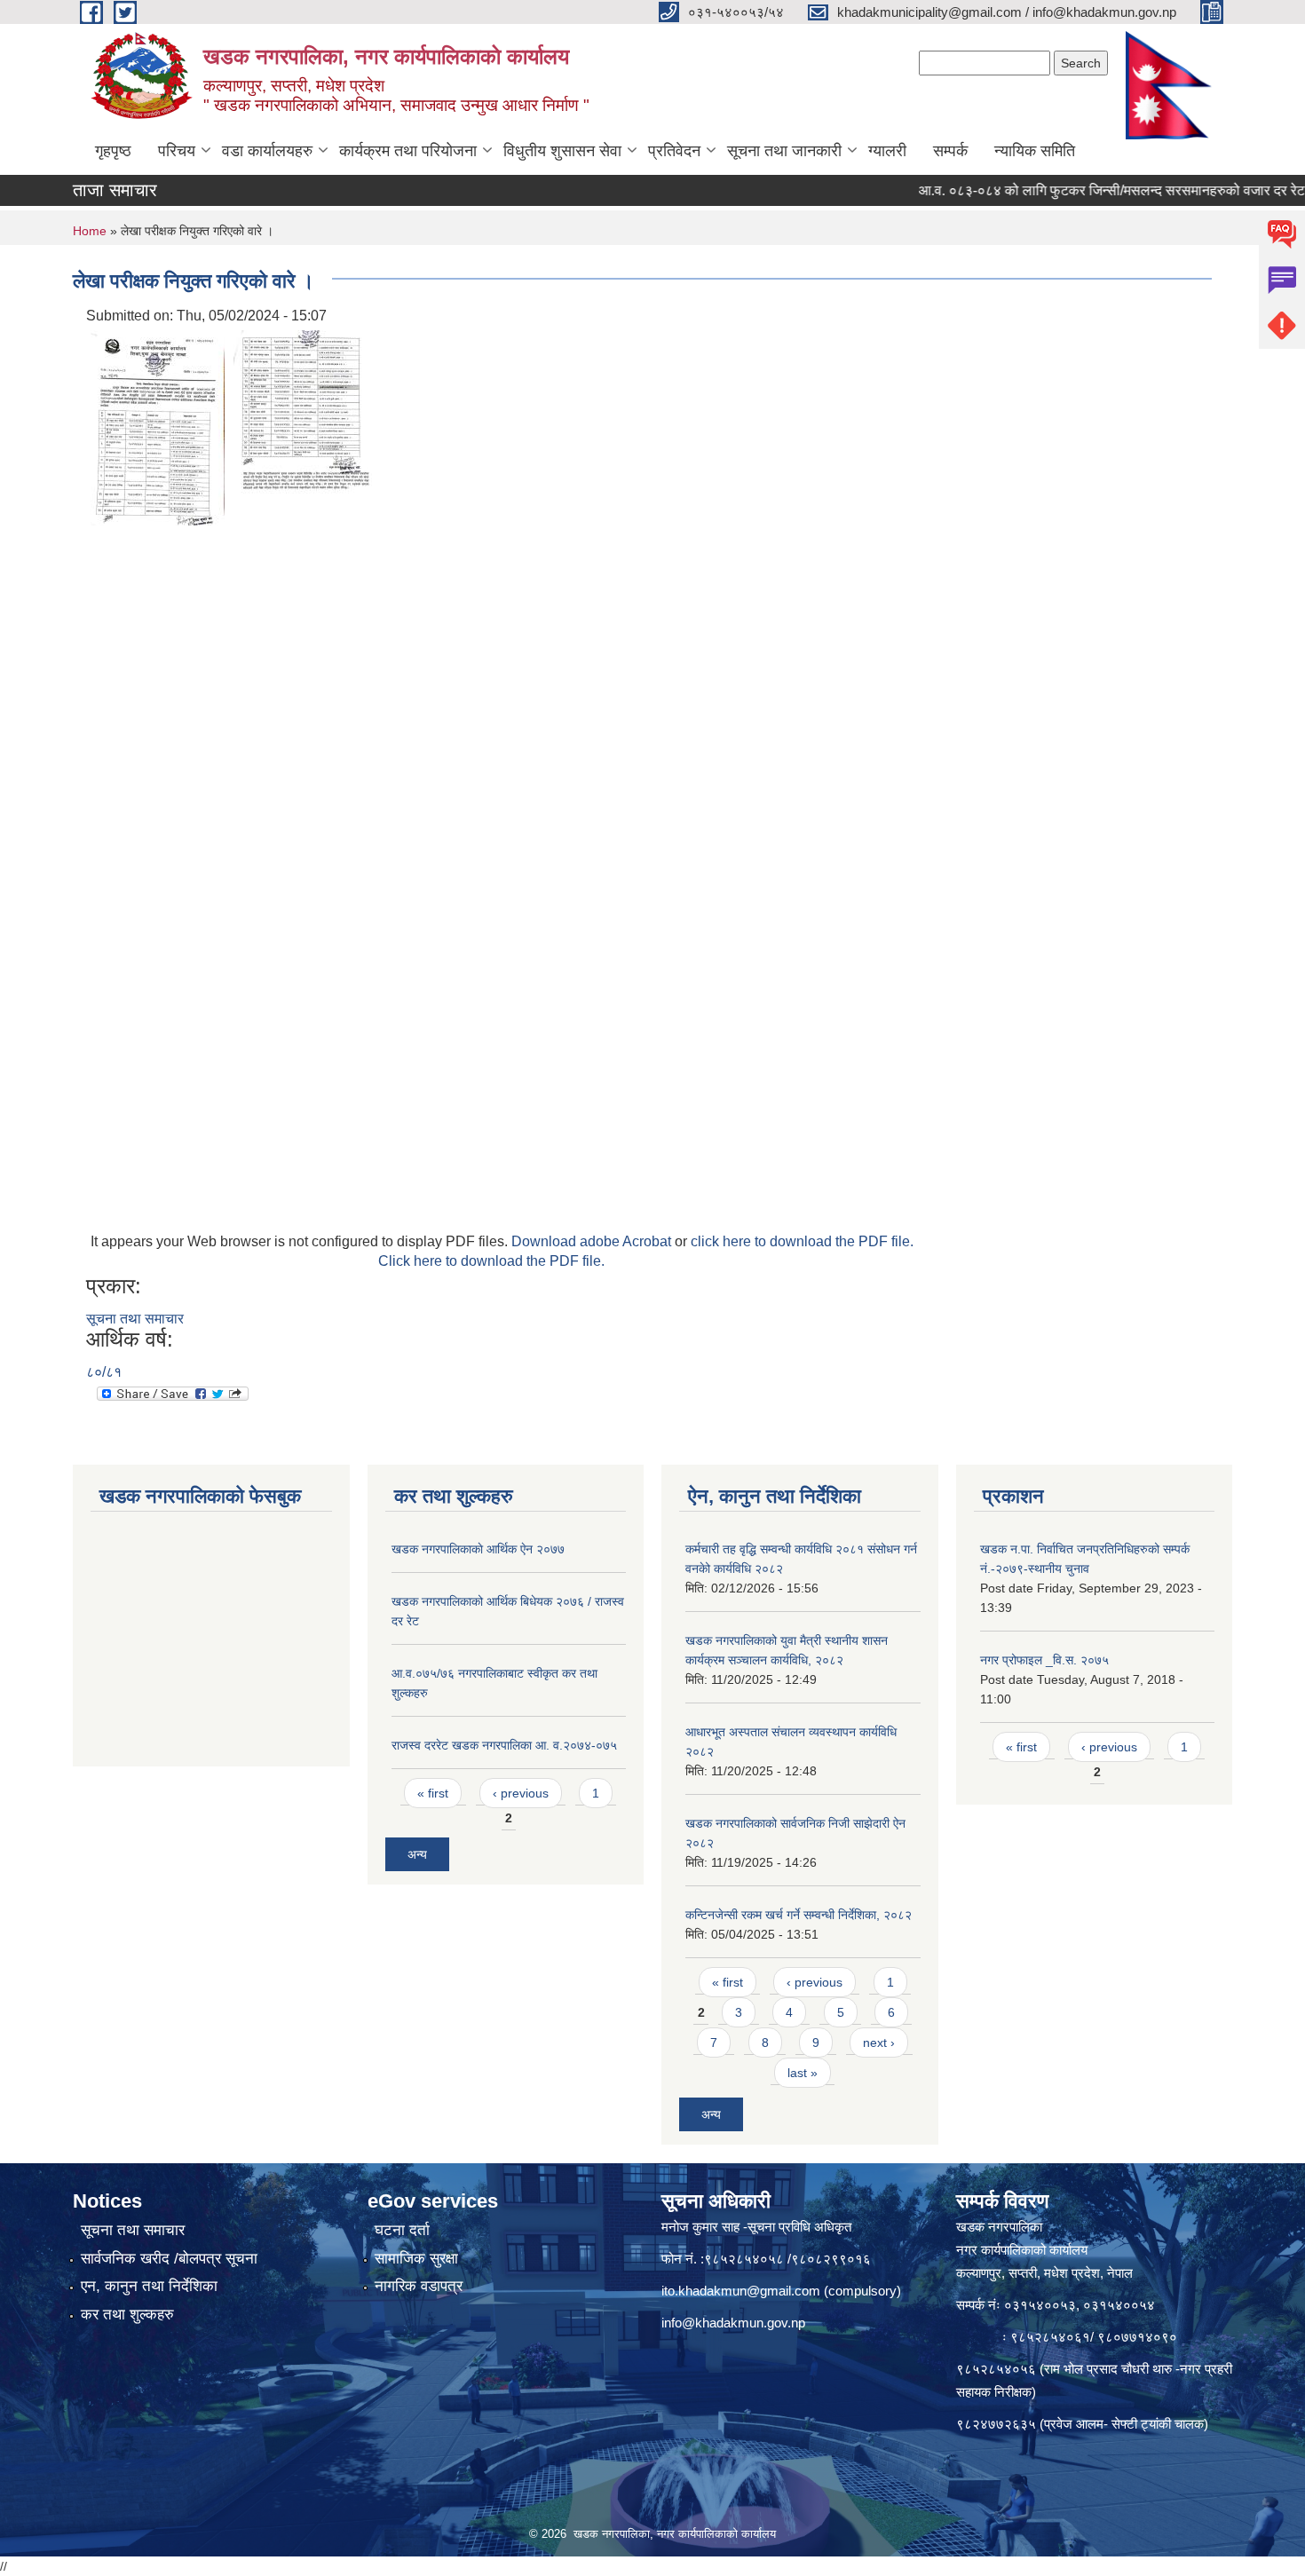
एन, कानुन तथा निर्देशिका (149, 2286)
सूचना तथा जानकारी (784, 151)
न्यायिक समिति (1035, 151)
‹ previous (521, 1793)
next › (879, 2043)
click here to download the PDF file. (802, 1241)
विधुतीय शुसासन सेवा (562, 151)
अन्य (417, 1854)
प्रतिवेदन (674, 151)
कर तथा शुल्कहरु (127, 2315)
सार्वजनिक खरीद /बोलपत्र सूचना (169, 2259)
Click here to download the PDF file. (491, 1261)
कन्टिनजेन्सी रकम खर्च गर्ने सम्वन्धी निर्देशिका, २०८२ (799, 1915)
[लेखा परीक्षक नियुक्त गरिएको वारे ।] (158, 427)
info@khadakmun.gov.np (733, 2323)
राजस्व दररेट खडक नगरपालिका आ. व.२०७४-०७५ (504, 1745)
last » (803, 2073)
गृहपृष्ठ (113, 151)
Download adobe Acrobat (593, 1241)
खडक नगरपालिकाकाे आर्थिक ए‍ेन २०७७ (478, 1549)
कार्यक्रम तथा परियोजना (408, 151)
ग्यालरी (887, 151)
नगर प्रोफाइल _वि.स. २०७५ (1044, 1660)
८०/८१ (104, 1372)
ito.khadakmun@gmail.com (741, 2291)
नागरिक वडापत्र (419, 2286)
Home (90, 231)
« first (433, 1793)
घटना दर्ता (402, 2230)
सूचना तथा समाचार (135, 1319)
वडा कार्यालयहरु (267, 151)
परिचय (177, 151)
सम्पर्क (950, 151)
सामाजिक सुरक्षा (416, 2259)
